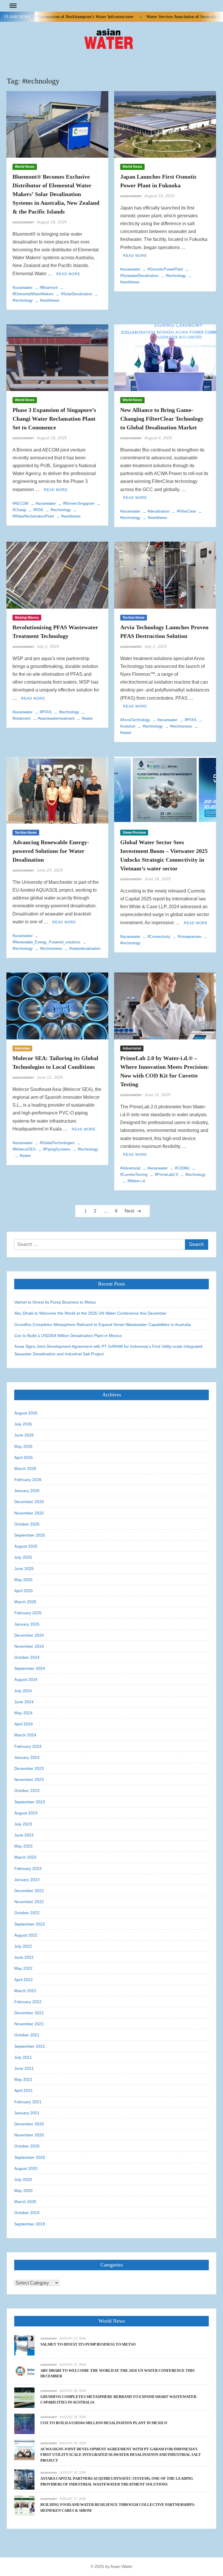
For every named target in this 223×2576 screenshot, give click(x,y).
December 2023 (29, 1768)
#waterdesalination (85, 949)
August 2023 (26, 1813)
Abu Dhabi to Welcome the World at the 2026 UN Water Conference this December (90, 1313)
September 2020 (30, 2157)
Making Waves (27, 618)
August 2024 (26, 1679)
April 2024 (24, 1724)
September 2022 (30, 1924)
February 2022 (28, 2002)
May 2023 (23, 1846)
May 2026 (23, 1446)
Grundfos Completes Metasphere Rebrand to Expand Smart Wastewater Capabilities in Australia (102, 1325)
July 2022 (23, 1946)
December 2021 (29, 2013)
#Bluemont (49, 288)
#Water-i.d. (137, 1181)
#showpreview (189, 937)
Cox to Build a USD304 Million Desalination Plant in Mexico (68, 1336)
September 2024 (30, 1668)
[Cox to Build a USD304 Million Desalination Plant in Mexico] (24, 2423)
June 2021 (24, 2068)
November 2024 (29, 1646)
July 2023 (23, 1824)
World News (25, 167)
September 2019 (30, 2224)
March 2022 (25, 1991)
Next (129, 1211)
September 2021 (30, 2046)
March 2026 (25, 1469)
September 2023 (30, 1802)
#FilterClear (186, 511)
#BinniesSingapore (79, 503)
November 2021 (29, 2024)
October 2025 (27, 1524)
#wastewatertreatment (56, 718)
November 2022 (29, 1902)
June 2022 (24, 1957)
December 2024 (29, 1635)
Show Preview (134, 833)
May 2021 (23, 2079)
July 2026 (23, 1424)
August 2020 (26, 2168)
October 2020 (27, 2146)
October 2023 (27, 1791)
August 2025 (26, 1546)
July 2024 (23, 1691)
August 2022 (26, 1935)
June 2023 (24, 1835)
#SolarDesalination (77, 294)
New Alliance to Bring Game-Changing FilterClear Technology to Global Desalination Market (162, 419)
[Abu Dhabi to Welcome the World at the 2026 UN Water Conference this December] (24, 2371)
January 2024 (27, 1757)
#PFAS (46, 712)
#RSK (38, 510)
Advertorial (132, 1048)
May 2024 (23, 1713)
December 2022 (29, 1891)
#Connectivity (159, 937)
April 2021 (24, 2090)
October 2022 (27, 1913)
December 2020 (29, 2124)
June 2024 (24, 1702)
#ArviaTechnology (135, 720)
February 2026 (28, 1480)
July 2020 (23, 2179)
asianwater (23, 222)
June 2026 (24, 1435)
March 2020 (25, 2202)
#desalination (159, 511)
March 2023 (25, 1857)
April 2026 (24, 1457)
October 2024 (27, 1657)
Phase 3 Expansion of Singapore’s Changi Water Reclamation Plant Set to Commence (54, 419)
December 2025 (29, 1502)
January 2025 (27, 1624)
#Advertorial (130, 1168)
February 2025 (28, 1613)
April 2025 (24, 1591)
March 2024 (25, 1735)
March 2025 (25, 1602)
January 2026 (27, 1491)
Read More (68, 274)
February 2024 (28, 1746)
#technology (176, 276)
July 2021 (23, 2057)
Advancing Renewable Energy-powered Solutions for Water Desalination (51, 851)
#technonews (181, 726)
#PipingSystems (57, 1149)
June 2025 (24, 1569)
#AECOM (20, 503)
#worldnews (50, 300)
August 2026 (26, 1413)
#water (87, 718)
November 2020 (29, 2135)
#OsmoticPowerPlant (165, 269)
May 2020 (23, 2191)
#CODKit (182, 1168)
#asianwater (23, 288)
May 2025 (23, 1580)
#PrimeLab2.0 (166, 1175)
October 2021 (27, 2035)
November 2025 (29, 1513)
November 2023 (29, 1779)
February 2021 (28, 2102)
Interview (22, 1048)
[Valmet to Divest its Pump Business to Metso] (24, 2345)
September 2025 (30, 1535)
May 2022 (23, 1968)
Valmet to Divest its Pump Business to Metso (55, 1302)
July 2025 (23, 1557)
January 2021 (27, 2113)
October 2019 (27, 2213)
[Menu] (12, 6)
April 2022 (24, 1980)
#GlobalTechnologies (57, 1143)
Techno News (134, 618)
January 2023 (27, 1880)
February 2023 (28, 1869)
